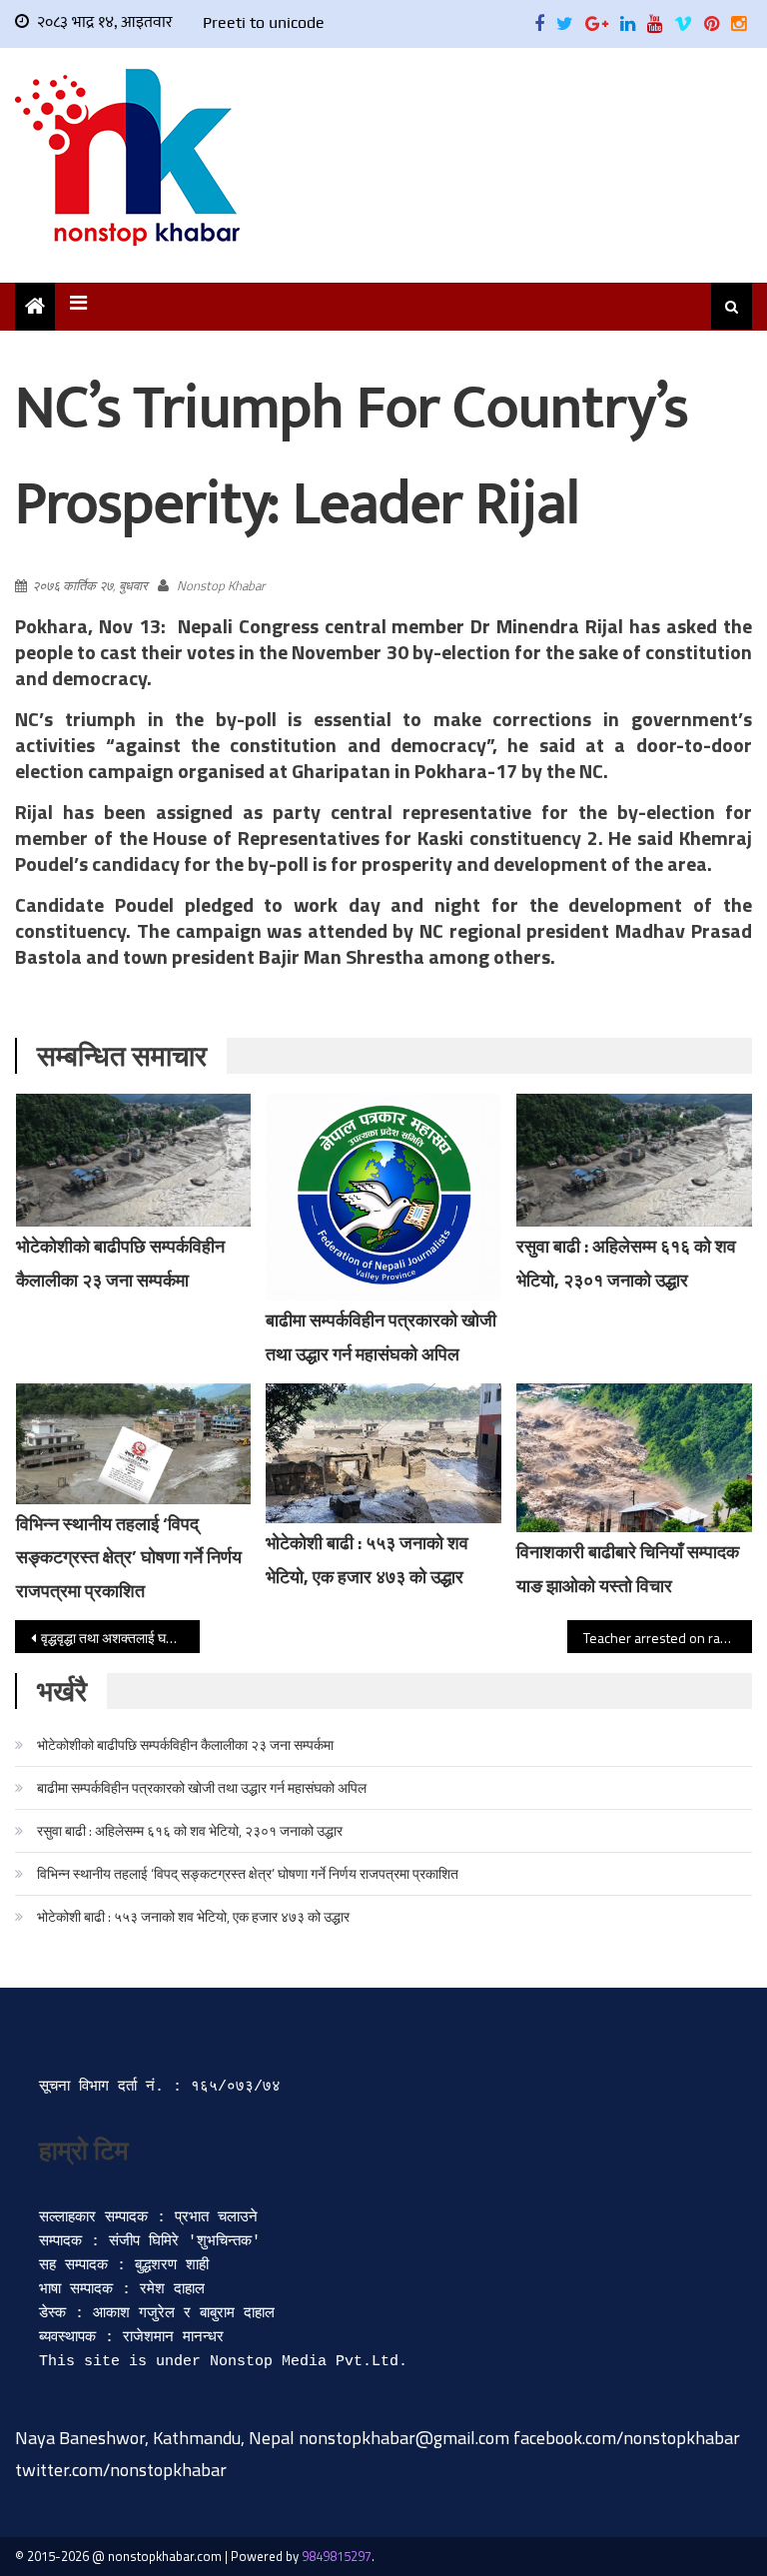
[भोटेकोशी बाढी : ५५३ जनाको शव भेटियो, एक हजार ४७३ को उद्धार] (383, 1454)
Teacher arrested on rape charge (667, 1638)
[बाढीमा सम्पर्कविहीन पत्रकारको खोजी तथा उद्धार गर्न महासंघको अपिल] (383, 1197)
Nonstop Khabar (221, 585)
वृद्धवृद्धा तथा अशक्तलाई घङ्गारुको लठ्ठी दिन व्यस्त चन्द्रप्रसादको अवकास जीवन (120, 1638)
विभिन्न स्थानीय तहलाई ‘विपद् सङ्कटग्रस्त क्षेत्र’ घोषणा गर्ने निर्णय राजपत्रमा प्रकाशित (129, 1558)
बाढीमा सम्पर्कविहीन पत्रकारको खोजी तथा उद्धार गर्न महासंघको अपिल (202, 1787)
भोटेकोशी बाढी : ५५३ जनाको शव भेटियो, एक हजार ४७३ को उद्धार (193, 1916)
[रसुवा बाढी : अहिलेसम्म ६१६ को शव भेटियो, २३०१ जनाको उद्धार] (634, 1160)
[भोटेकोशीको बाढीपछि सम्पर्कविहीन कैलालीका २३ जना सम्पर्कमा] (134, 1160)
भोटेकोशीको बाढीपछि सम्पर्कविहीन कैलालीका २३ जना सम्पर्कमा (185, 1744)
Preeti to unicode (264, 22)
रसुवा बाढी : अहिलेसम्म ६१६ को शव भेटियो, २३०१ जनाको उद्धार (190, 1830)
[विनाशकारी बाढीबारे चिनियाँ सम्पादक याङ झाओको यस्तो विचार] (634, 1458)
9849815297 (337, 2556)
